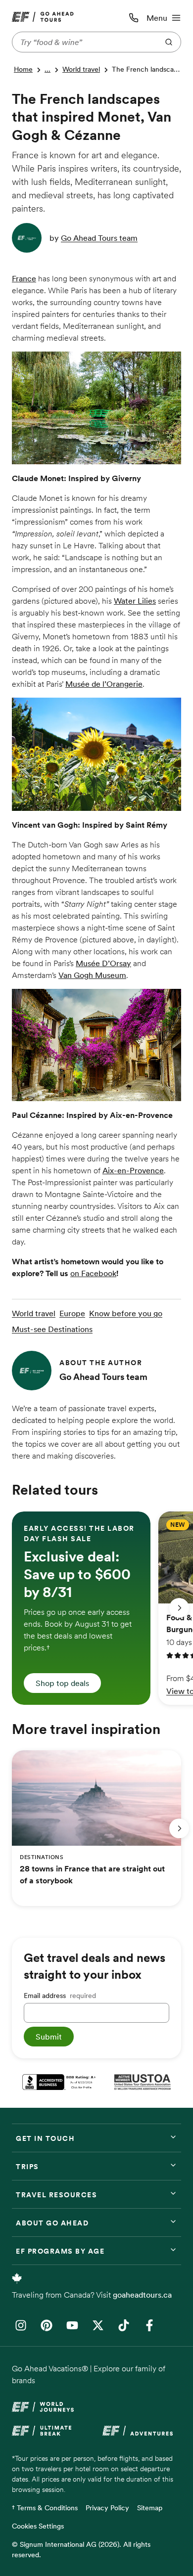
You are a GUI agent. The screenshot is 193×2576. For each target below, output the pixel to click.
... (48, 69)
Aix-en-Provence (133, 1170)
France (24, 278)
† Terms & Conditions (45, 2508)
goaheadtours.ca (142, 2295)
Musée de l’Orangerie (104, 684)
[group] (81, 1608)
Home (23, 69)
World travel (81, 69)
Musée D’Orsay (103, 963)
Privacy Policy (107, 2508)
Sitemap (150, 2508)
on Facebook (93, 1273)
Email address (60, 1996)
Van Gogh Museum (92, 975)
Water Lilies (135, 601)
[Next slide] (179, 1608)
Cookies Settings (38, 2526)
